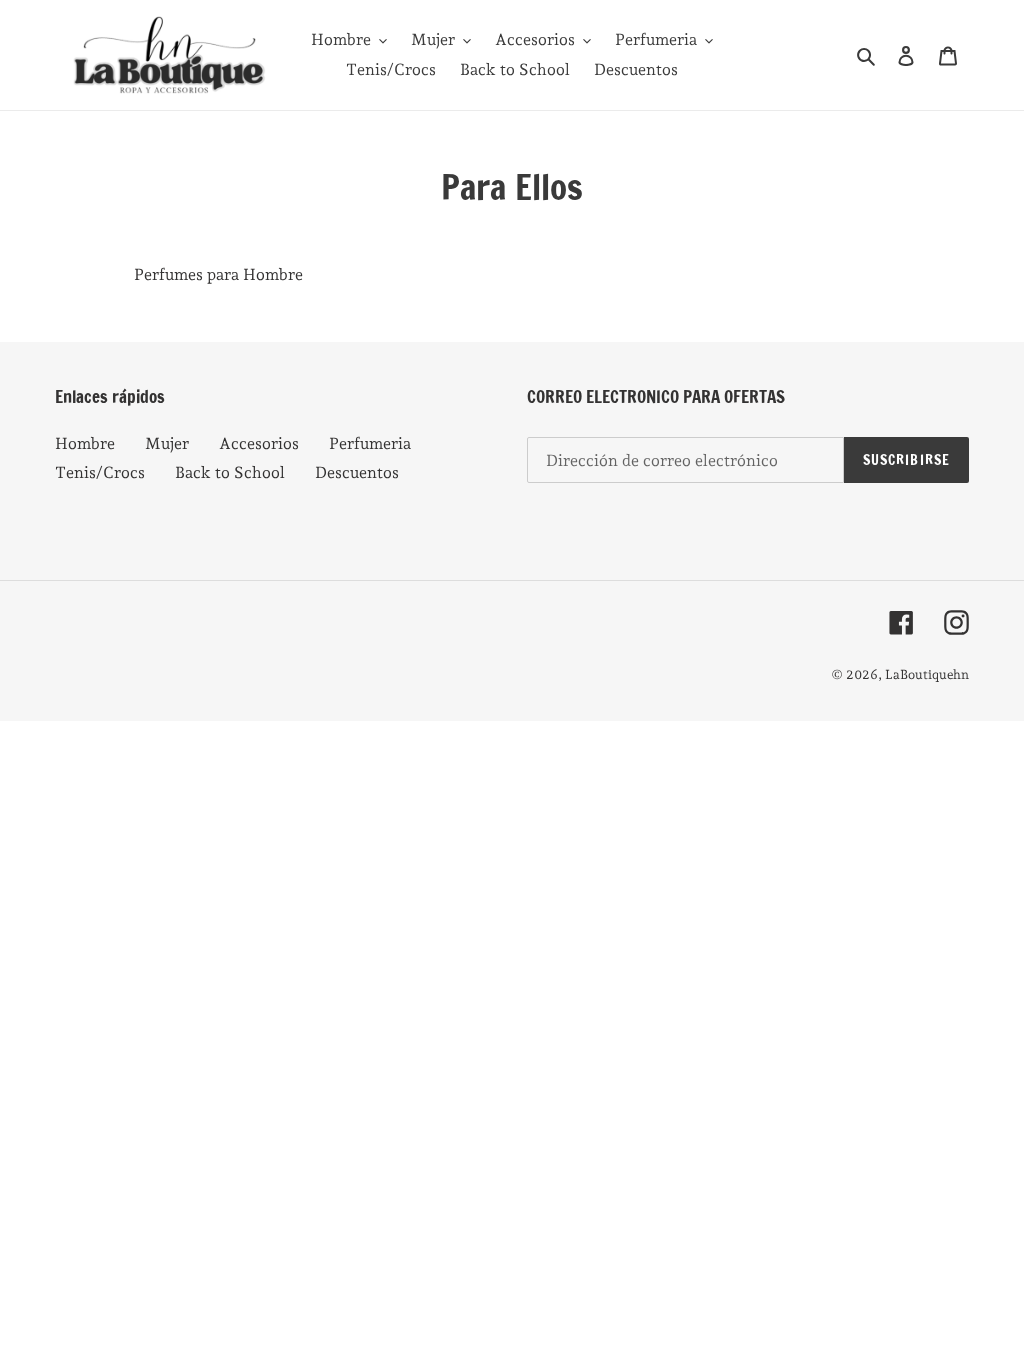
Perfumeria (370, 443)
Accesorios (259, 443)
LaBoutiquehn (927, 674)
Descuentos (357, 472)
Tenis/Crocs (100, 472)
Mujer (167, 443)
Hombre (85, 443)
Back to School (230, 472)
